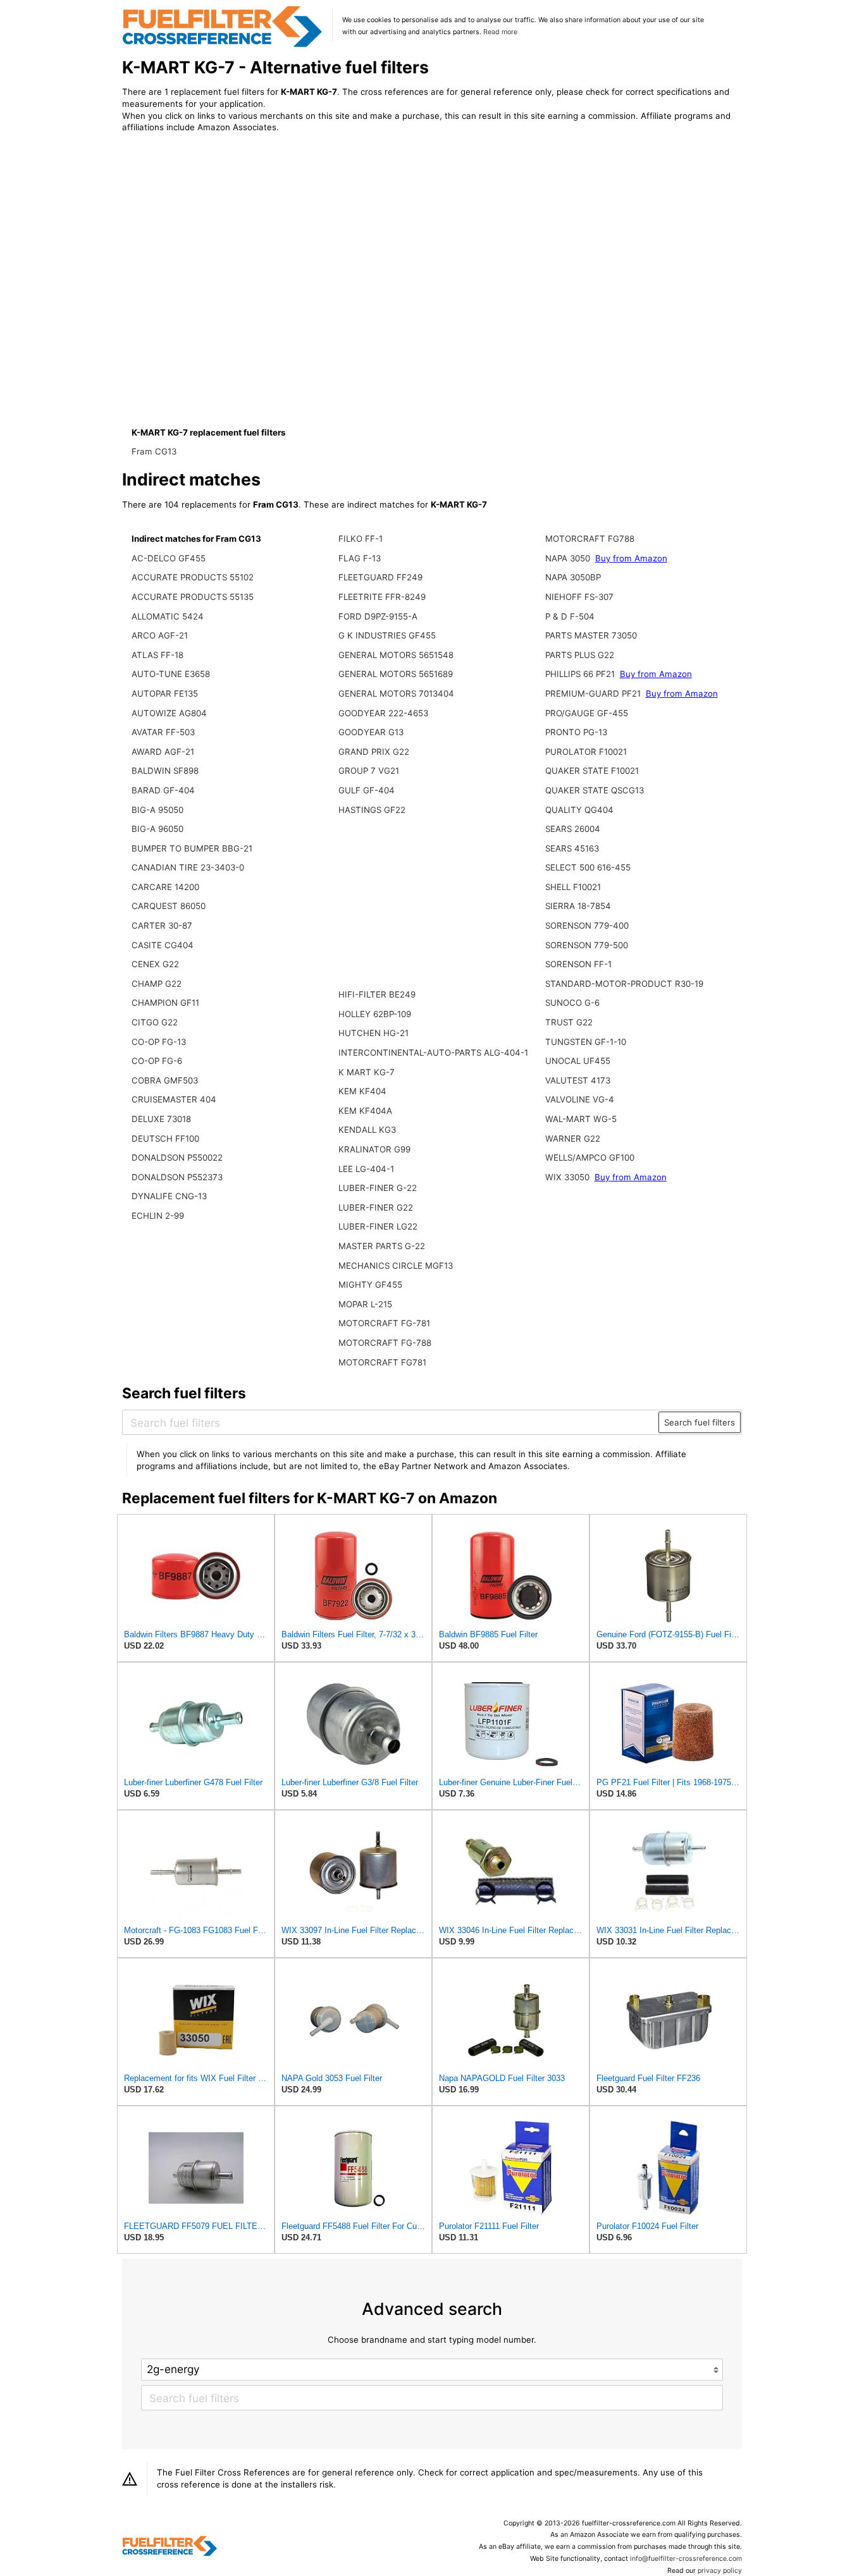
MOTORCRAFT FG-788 (385, 1343)
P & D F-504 (570, 616)
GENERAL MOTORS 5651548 (396, 655)
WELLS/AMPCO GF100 (590, 1157)
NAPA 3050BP (573, 577)
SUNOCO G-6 (572, 1003)
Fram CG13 (154, 451)
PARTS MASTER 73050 (591, 635)
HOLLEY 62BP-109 (375, 1014)
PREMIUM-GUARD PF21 (593, 693)
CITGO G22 (155, 1022)
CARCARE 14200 (165, 887)
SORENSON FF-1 (578, 964)
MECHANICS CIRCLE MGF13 (396, 1266)
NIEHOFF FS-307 (579, 597)
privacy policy (720, 2571)
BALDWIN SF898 (165, 771)
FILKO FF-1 (361, 539)
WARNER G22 (573, 1138)
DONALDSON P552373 (177, 1177)
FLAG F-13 (360, 558)
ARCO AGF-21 (160, 635)
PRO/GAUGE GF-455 (587, 713)
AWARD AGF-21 (163, 752)
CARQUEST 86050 (169, 906)
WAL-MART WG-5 (581, 1119)
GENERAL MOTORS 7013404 (396, 693)
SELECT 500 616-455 (588, 867)
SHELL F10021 (573, 887)
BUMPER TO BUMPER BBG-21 (192, 848)
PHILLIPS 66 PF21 (580, 674)
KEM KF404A (365, 1111)
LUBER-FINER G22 (376, 1207)
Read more (500, 32)
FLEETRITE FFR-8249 (382, 597)
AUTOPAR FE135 (165, 693)
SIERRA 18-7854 (578, 906)
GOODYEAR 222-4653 (383, 713)
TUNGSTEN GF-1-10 (586, 1042)
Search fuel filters (700, 1422)
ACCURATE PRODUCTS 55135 (193, 597)
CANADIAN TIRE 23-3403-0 (188, 867)
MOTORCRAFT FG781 (382, 1362)
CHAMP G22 (157, 984)
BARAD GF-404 (163, 790)
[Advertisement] (226, 248)
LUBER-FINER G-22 (378, 1188)
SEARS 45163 (572, 848)
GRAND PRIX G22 (374, 752)
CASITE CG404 (163, 945)
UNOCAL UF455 (578, 1061)
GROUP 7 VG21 (369, 771)
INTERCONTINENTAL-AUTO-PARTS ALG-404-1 (433, 1053)
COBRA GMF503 (165, 1080)
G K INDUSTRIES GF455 (387, 635)
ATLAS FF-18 (157, 655)
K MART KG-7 (367, 1072)
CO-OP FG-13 (159, 1042)
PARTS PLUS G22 (580, 655)
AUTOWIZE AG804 (169, 713)
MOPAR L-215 (365, 1304)
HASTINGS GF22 (372, 810)
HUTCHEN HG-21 (373, 1033)
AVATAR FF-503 (163, 732)
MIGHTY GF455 (370, 1285)
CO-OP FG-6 (157, 1061)
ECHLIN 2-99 (158, 1216)
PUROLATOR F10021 (586, 752)
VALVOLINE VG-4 (580, 1099)
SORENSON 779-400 (587, 925)
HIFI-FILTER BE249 (377, 994)
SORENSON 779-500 (587, 945)
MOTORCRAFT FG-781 (384, 1323)
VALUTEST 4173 (578, 1080)
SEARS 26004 (573, 829)
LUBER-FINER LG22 (378, 1226)
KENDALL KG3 (367, 1130)
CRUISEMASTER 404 (174, 1099)
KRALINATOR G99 (374, 1149)
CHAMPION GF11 (165, 1003)
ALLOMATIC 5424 (168, 616)
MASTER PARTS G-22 (382, 1246)
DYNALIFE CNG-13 (169, 1196)
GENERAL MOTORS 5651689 (396, 674)
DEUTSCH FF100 (165, 1138)
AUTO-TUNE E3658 (171, 674)
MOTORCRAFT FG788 (590, 539)
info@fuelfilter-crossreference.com (686, 2559)
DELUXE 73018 (161, 1119)
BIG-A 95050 (157, 810)
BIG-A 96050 (157, 829)
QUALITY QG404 (579, 810)
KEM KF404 (362, 1091)
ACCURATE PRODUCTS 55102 (193, 577)
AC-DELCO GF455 (169, 558)
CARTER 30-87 (162, 925)
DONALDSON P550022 (177, 1157)
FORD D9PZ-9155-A (378, 616)
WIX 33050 (567, 1177)
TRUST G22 (569, 1022)
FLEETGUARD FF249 (380, 577)
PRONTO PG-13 (576, 732)
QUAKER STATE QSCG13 (595, 790)
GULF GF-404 (367, 790)
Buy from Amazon (631, 558)
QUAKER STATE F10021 (592, 771)
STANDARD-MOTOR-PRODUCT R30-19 (624, 984)
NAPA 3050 (568, 558)
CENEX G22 (155, 964)
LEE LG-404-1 (366, 1169)
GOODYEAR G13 (371, 732)
